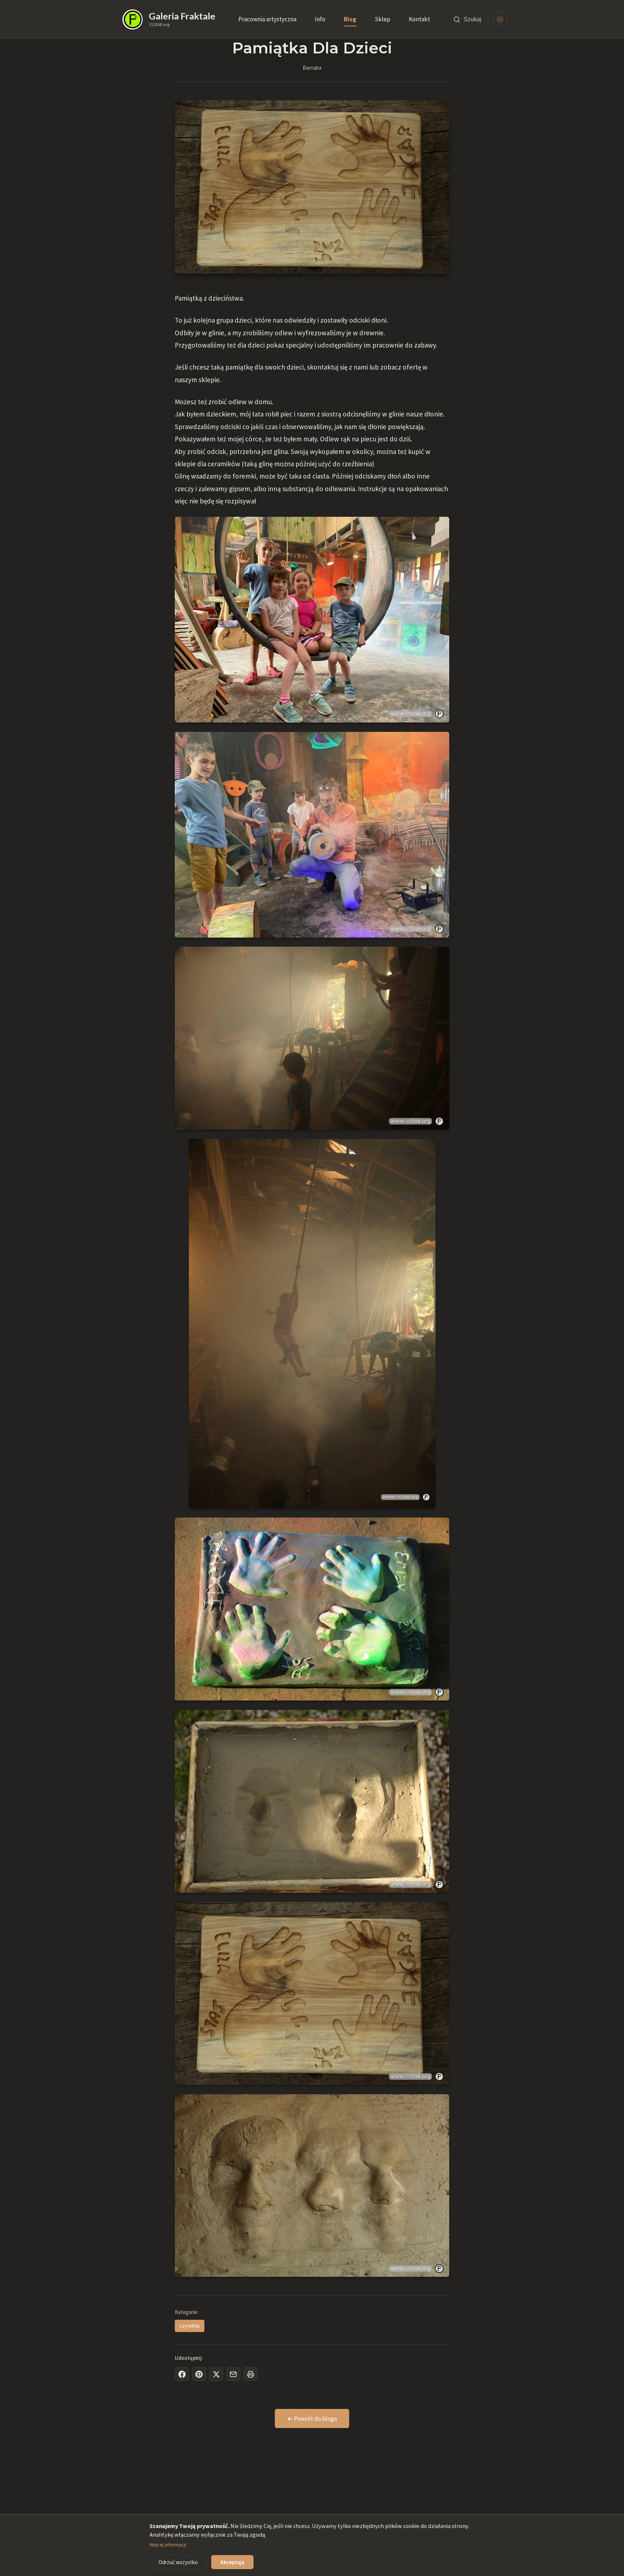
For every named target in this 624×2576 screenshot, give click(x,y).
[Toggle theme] (500, 19)
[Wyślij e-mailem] (233, 2374)
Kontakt (419, 19)
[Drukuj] (250, 2374)
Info (320, 19)
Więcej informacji (168, 2545)
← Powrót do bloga (312, 2419)
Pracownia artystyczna (267, 19)
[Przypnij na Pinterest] (199, 2374)
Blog (350, 19)
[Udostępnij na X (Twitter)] (216, 2374)
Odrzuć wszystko (178, 2562)
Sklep (383, 19)
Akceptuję (232, 2562)
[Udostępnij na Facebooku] (182, 2374)
